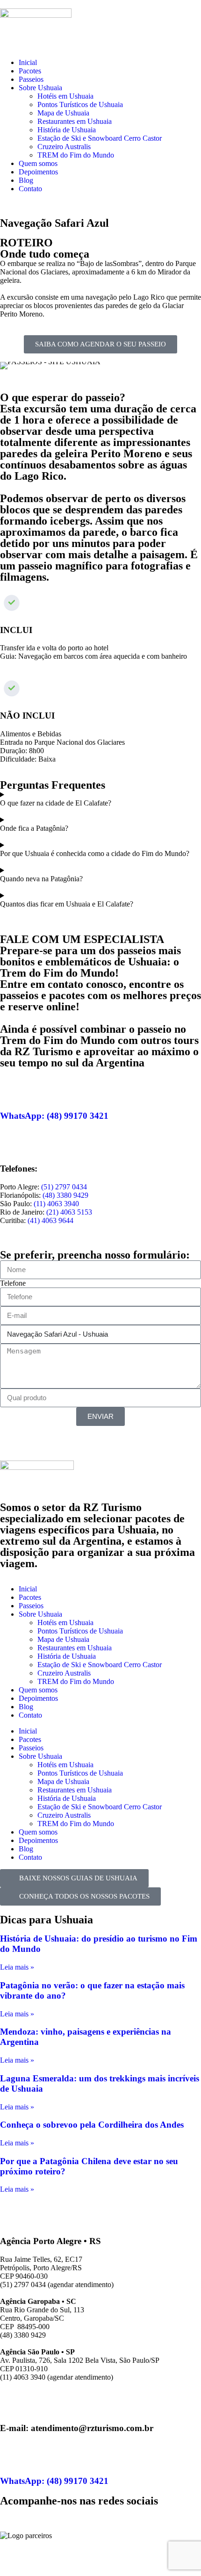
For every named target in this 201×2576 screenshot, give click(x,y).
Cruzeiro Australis (64, 147)
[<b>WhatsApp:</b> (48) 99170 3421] (12, 1088)
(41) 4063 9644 (50, 1220)
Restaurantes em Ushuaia (75, 121)
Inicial (28, 62)
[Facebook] (12, 2518)
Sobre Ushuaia (40, 88)
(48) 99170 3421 (57, 1116)
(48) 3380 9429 (65, 1195)
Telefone (13, 1283)
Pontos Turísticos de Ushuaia (80, 104)
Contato (30, 189)
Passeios (31, 79)
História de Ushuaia (67, 130)
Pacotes (30, 71)
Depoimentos (38, 172)
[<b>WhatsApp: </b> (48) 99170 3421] (12, 2454)
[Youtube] (62, 2518)
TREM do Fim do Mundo (76, 155)
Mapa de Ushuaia (63, 113)
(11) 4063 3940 (56, 1204)
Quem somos (38, 163)
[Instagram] (37, 2518)
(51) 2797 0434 (64, 1187)
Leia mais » (17, 1967)
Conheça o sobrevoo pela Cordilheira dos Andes (92, 2125)
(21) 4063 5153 (69, 1212)
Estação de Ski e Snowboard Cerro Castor (100, 138)
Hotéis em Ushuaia (65, 96)
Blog (26, 180)
